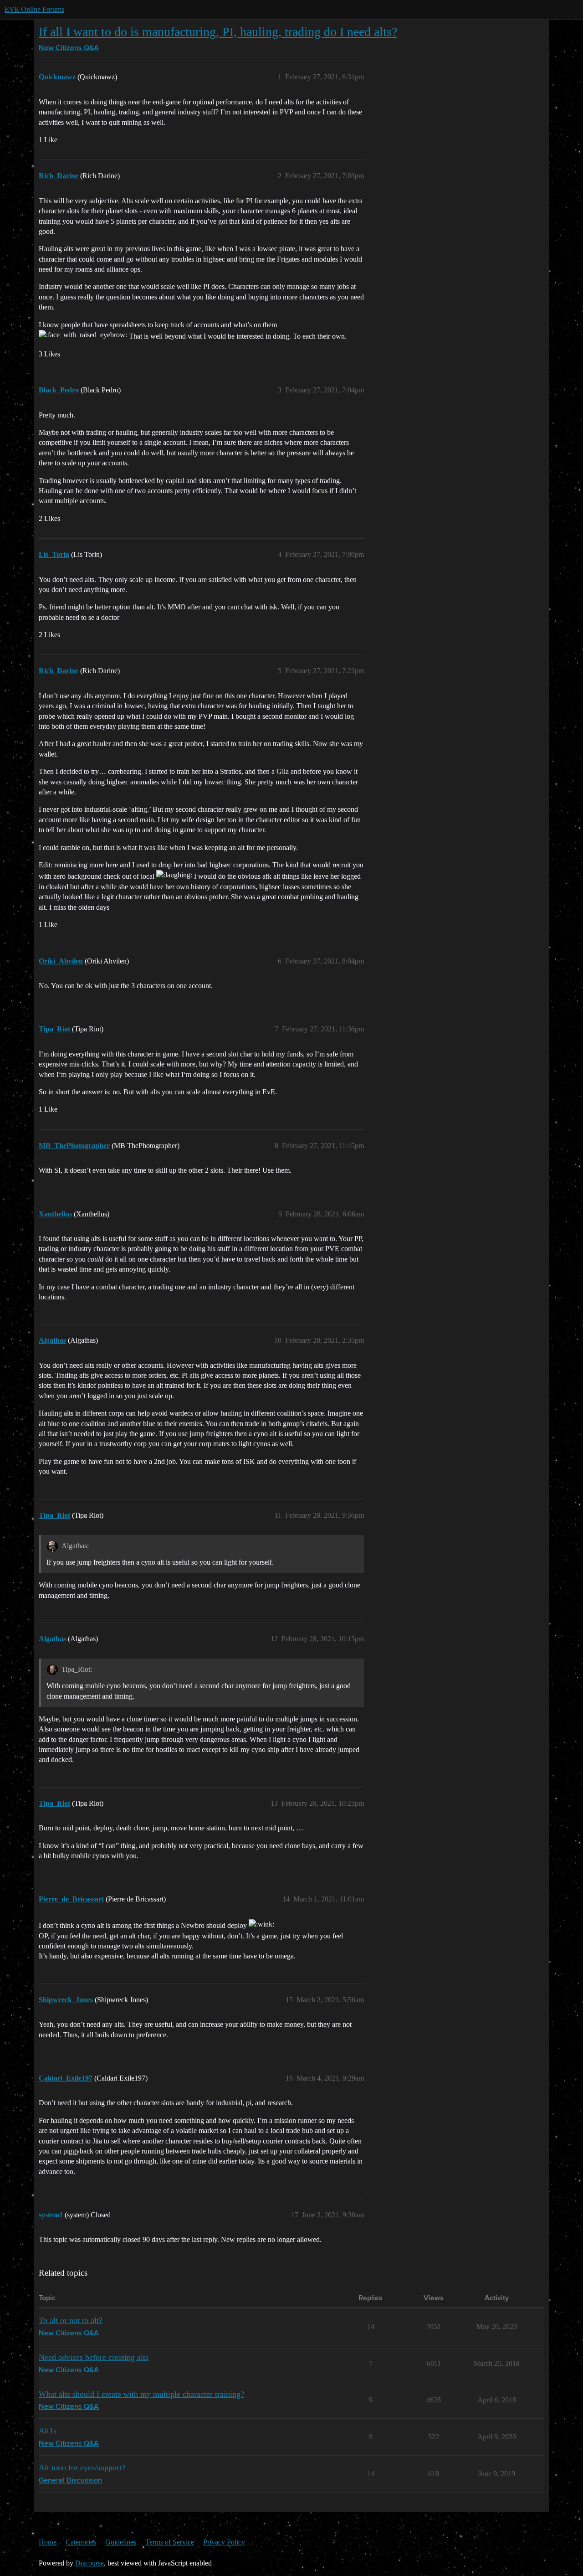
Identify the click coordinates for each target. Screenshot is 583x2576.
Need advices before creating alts (94, 2357)
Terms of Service (170, 2542)
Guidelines (121, 2542)
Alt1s (48, 2431)
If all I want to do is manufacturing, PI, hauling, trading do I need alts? (218, 32)
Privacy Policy (224, 2542)
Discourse (89, 2563)
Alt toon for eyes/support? (82, 2468)
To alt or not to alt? (71, 2320)
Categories (81, 2542)
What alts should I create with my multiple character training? (141, 2394)
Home (48, 2542)
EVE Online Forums (34, 9)
